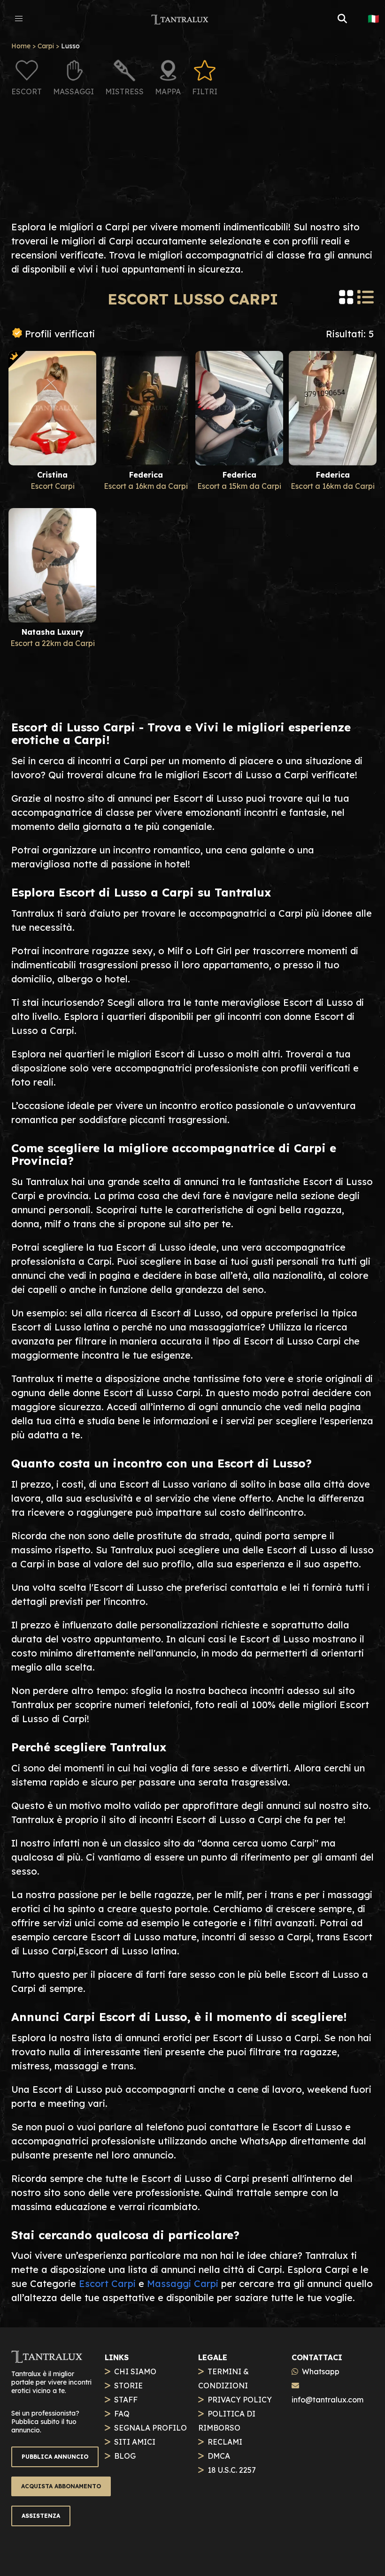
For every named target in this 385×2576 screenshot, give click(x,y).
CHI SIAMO (135, 2371)
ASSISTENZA (41, 2516)
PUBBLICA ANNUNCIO (55, 2457)
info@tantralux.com (327, 2400)
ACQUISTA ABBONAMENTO (61, 2486)
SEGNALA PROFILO (150, 2428)
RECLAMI (225, 2442)
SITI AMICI (135, 2442)
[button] (19, 19)
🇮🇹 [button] (373, 19)
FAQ (122, 2414)
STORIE (128, 2386)
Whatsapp (321, 2371)
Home (21, 46)
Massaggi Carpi (183, 2283)
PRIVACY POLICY (240, 2400)
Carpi (46, 46)
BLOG (125, 2456)
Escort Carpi (107, 2283)
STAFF (126, 2400)
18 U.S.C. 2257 (232, 2470)
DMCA (219, 2456)
